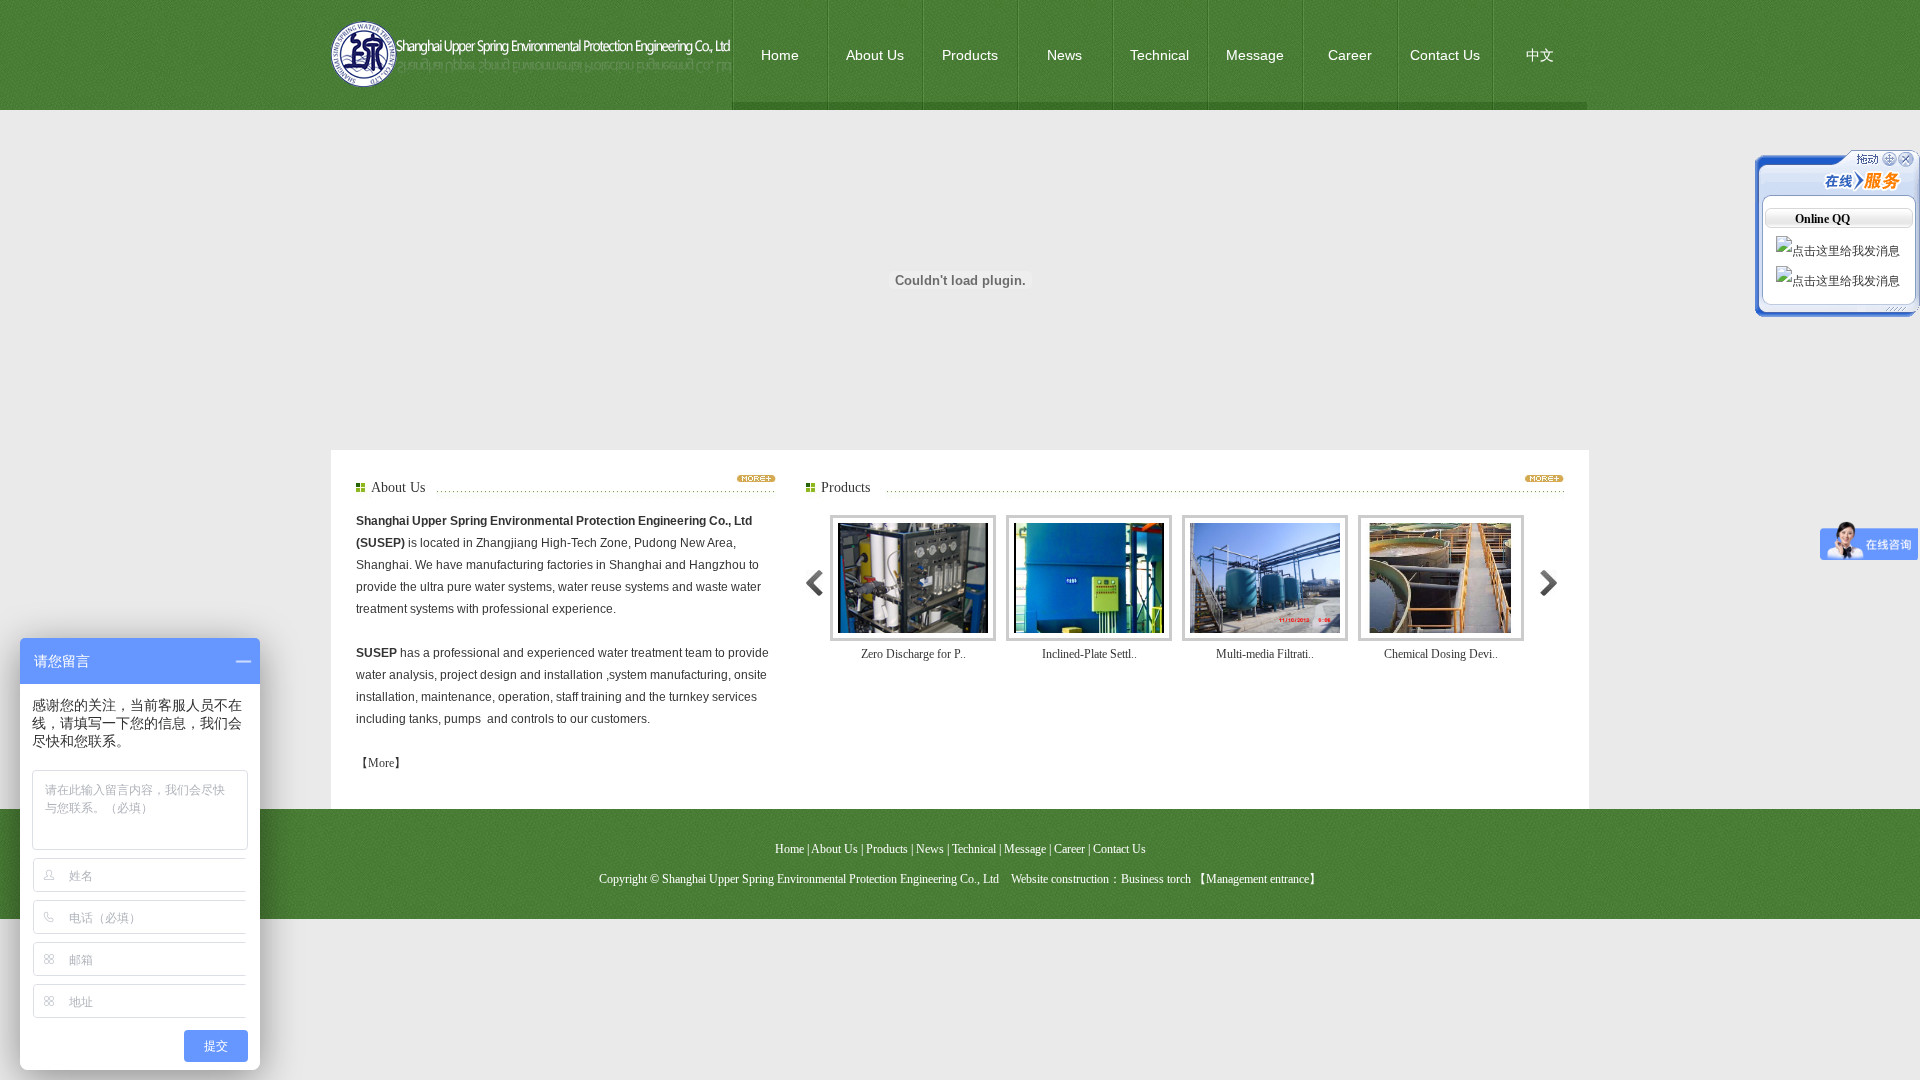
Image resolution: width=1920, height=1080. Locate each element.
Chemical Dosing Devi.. (1411, 654)
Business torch (1156, 879)
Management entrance (1257, 879)
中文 (1540, 55)
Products (970, 55)
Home (780, 55)
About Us (875, 55)
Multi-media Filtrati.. (1235, 654)
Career (1350, 55)
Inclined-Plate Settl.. (1059, 654)
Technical (1159, 55)
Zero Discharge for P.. (883, 654)
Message (1255, 55)
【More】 (381, 763)
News (1064, 55)
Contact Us (1445, 55)
